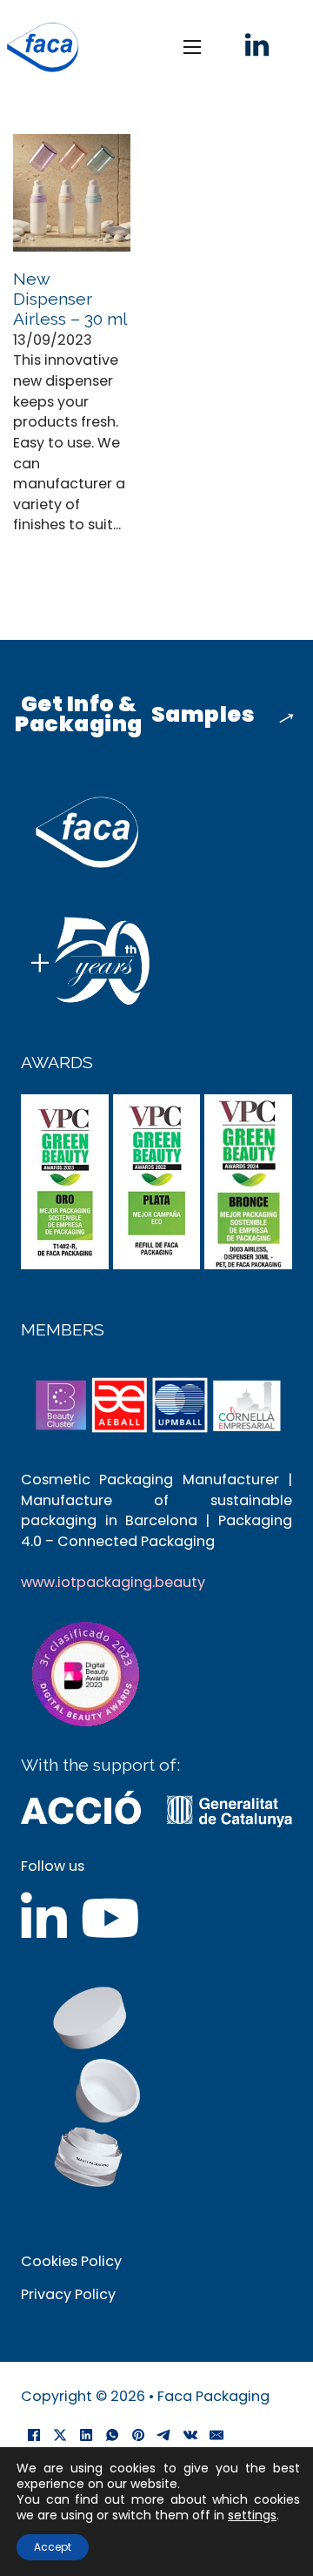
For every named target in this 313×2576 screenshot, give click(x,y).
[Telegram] (164, 2435)
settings (252, 2515)
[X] (60, 2435)
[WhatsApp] (112, 2435)
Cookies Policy (71, 2261)
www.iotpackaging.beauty (113, 1582)
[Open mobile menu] (192, 47)
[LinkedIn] (86, 2435)
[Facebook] (34, 2435)
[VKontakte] (190, 2435)
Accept (53, 2547)
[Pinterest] (138, 2435)
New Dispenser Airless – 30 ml (70, 299)
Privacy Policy (68, 2294)
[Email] (216, 2435)
